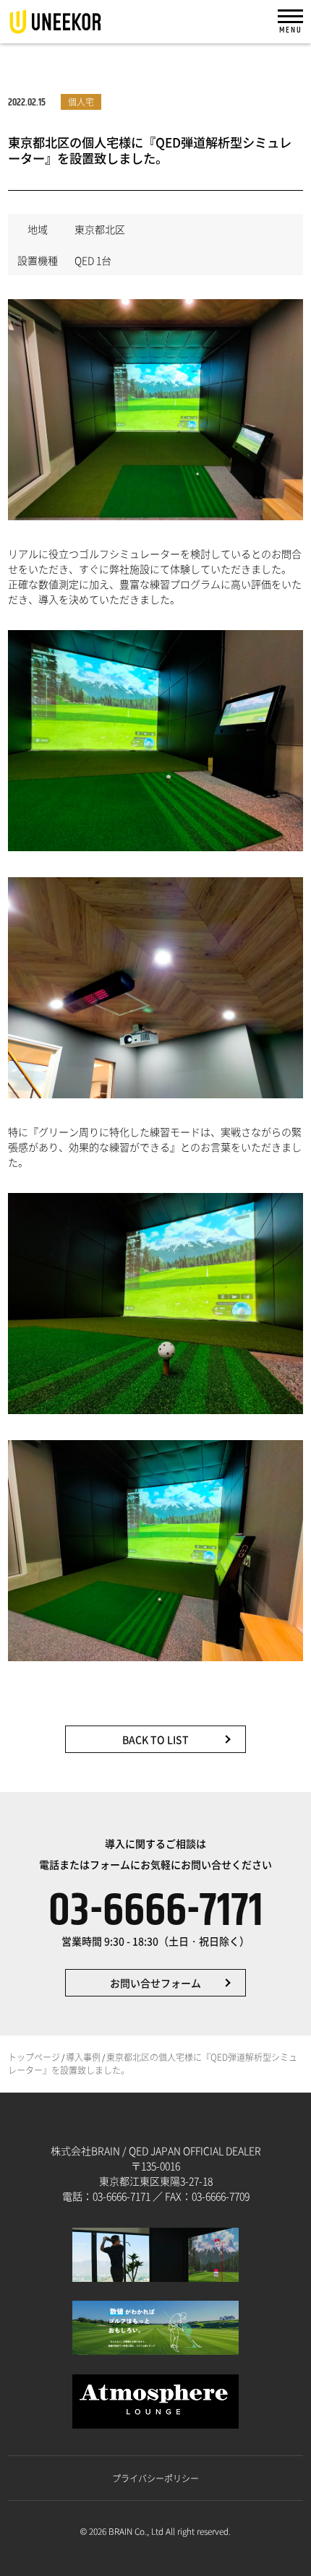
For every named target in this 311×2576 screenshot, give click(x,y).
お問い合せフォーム (155, 1983)
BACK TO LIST (155, 1739)
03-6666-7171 (156, 1917)
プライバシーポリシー (155, 2478)
